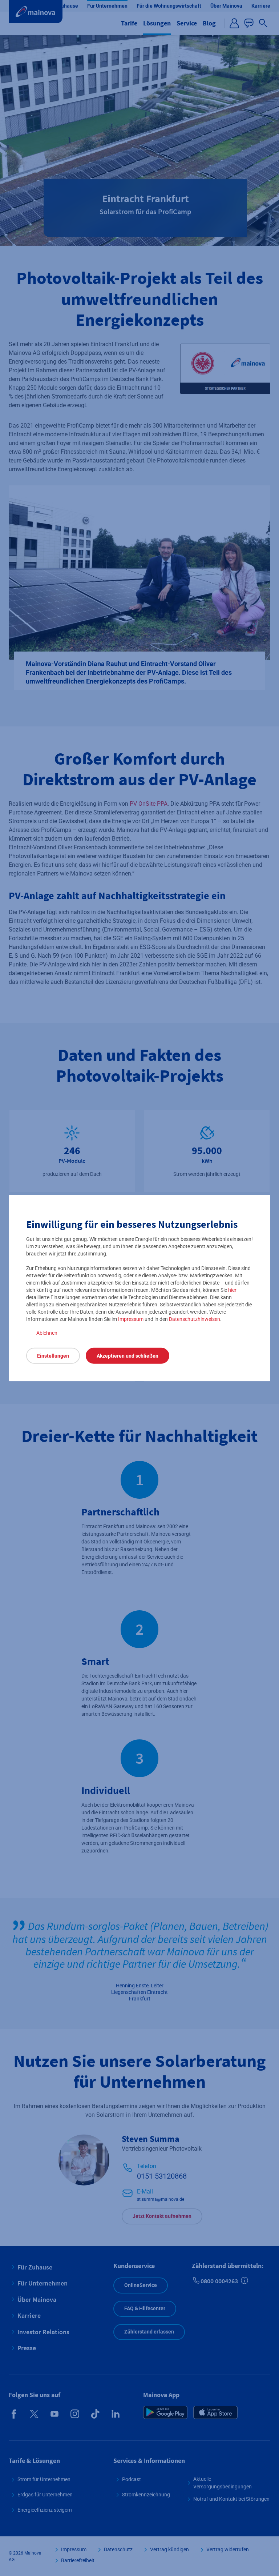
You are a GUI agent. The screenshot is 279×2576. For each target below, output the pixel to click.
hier (232, 1290)
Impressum (131, 1319)
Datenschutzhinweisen (195, 1319)
